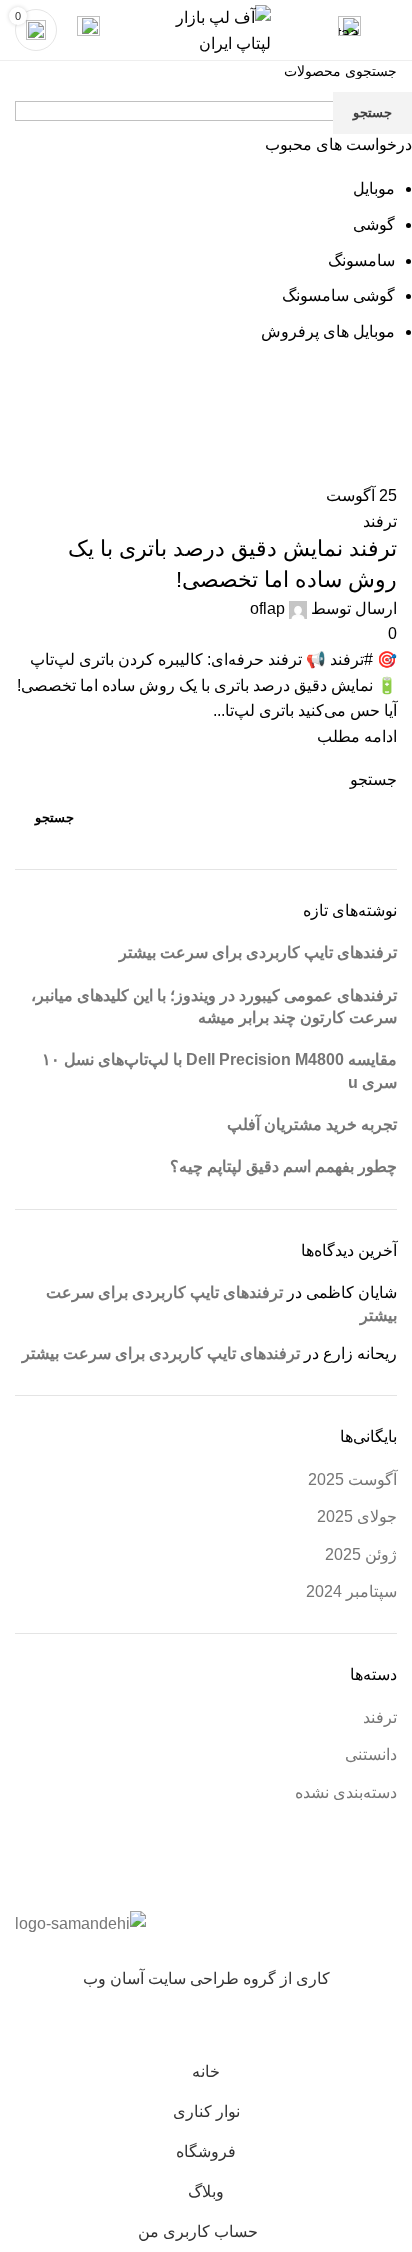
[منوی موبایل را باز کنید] (389, 30)
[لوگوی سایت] (206, 28)
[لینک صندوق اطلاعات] (349, 30)
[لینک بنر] (206, 1126)
